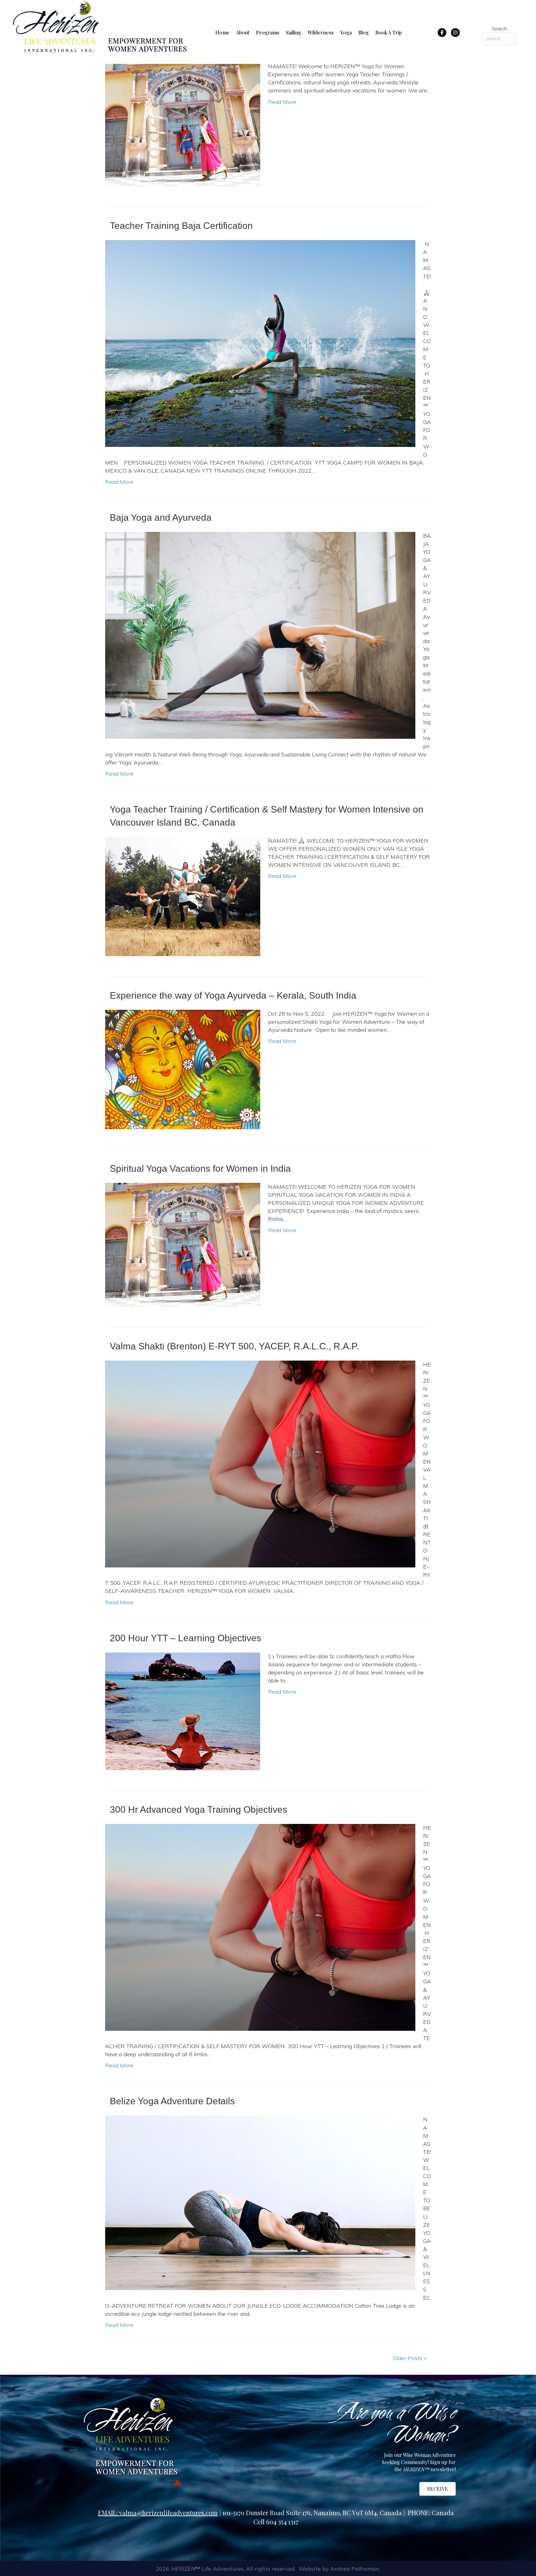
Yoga (346, 32)
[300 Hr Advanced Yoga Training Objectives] (260, 1927)
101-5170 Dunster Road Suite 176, (268, 2513)
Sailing (294, 32)
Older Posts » (409, 2358)
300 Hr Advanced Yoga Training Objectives (199, 1809)
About (243, 32)
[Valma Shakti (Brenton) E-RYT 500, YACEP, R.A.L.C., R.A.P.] (260, 1463)
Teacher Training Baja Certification (181, 226)
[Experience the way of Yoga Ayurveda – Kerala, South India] (183, 1069)
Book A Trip (389, 32)
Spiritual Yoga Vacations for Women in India (200, 1168)
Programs (268, 32)
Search (499, 29)
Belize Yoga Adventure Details (172, 2101)
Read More (282, 102)
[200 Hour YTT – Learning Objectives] (183, 1711)
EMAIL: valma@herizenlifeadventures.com (158, 2513)
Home (222, 32)
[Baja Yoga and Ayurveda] (260, 635)
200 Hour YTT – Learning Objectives (185, 1638)
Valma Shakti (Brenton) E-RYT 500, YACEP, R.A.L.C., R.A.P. (234, 1346)
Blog (364, 32)
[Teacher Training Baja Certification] (260, 343)
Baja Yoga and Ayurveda (161, 517)
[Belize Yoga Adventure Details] (260, 2202)
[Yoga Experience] (183, 124)
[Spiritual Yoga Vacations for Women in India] (183, 1244)
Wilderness (321, 32)
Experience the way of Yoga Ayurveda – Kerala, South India (233, 995)
